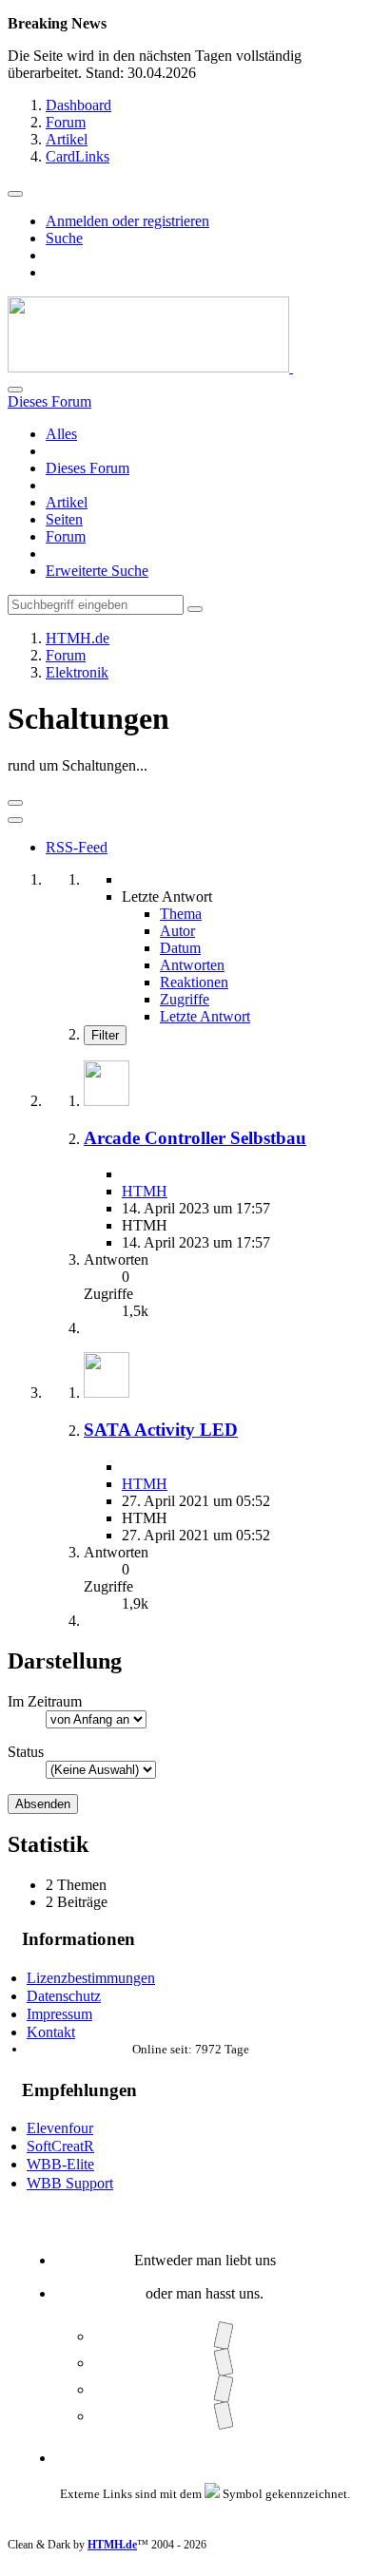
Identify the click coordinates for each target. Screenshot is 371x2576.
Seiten (64, 519)
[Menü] (15, 194)
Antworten (192, 965)
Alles (61, 434)
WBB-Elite (60, 2164)
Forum (66, 536)
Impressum (59, 2014)
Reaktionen (194, 982)
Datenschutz (64, 1996)
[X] (223, 2363)
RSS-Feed (77, 847)
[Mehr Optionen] (15, 820)
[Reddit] (223, 2389)
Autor (177, 931)
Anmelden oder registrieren (127, 221)
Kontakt (51, 2032)
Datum (180, 948)
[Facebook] (223, 2336)
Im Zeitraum (45, 1701)
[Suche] (15, 390)
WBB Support (70, 2183)
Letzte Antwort (205, 1016)
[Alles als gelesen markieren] (15, 803)
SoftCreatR (60, 2146)
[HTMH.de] (150, 367)
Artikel (67, 502)
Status (26, 1752)
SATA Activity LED (161, 1430)
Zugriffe (185, 999)
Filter (105, 1035)
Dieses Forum (88, 468)
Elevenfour (60, 2128)
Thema (181, 914)
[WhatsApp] (223, 2416)
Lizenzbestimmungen (91, 1978)
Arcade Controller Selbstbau (195, 1138)
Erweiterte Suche (97, 571)
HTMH (145, 1191)
